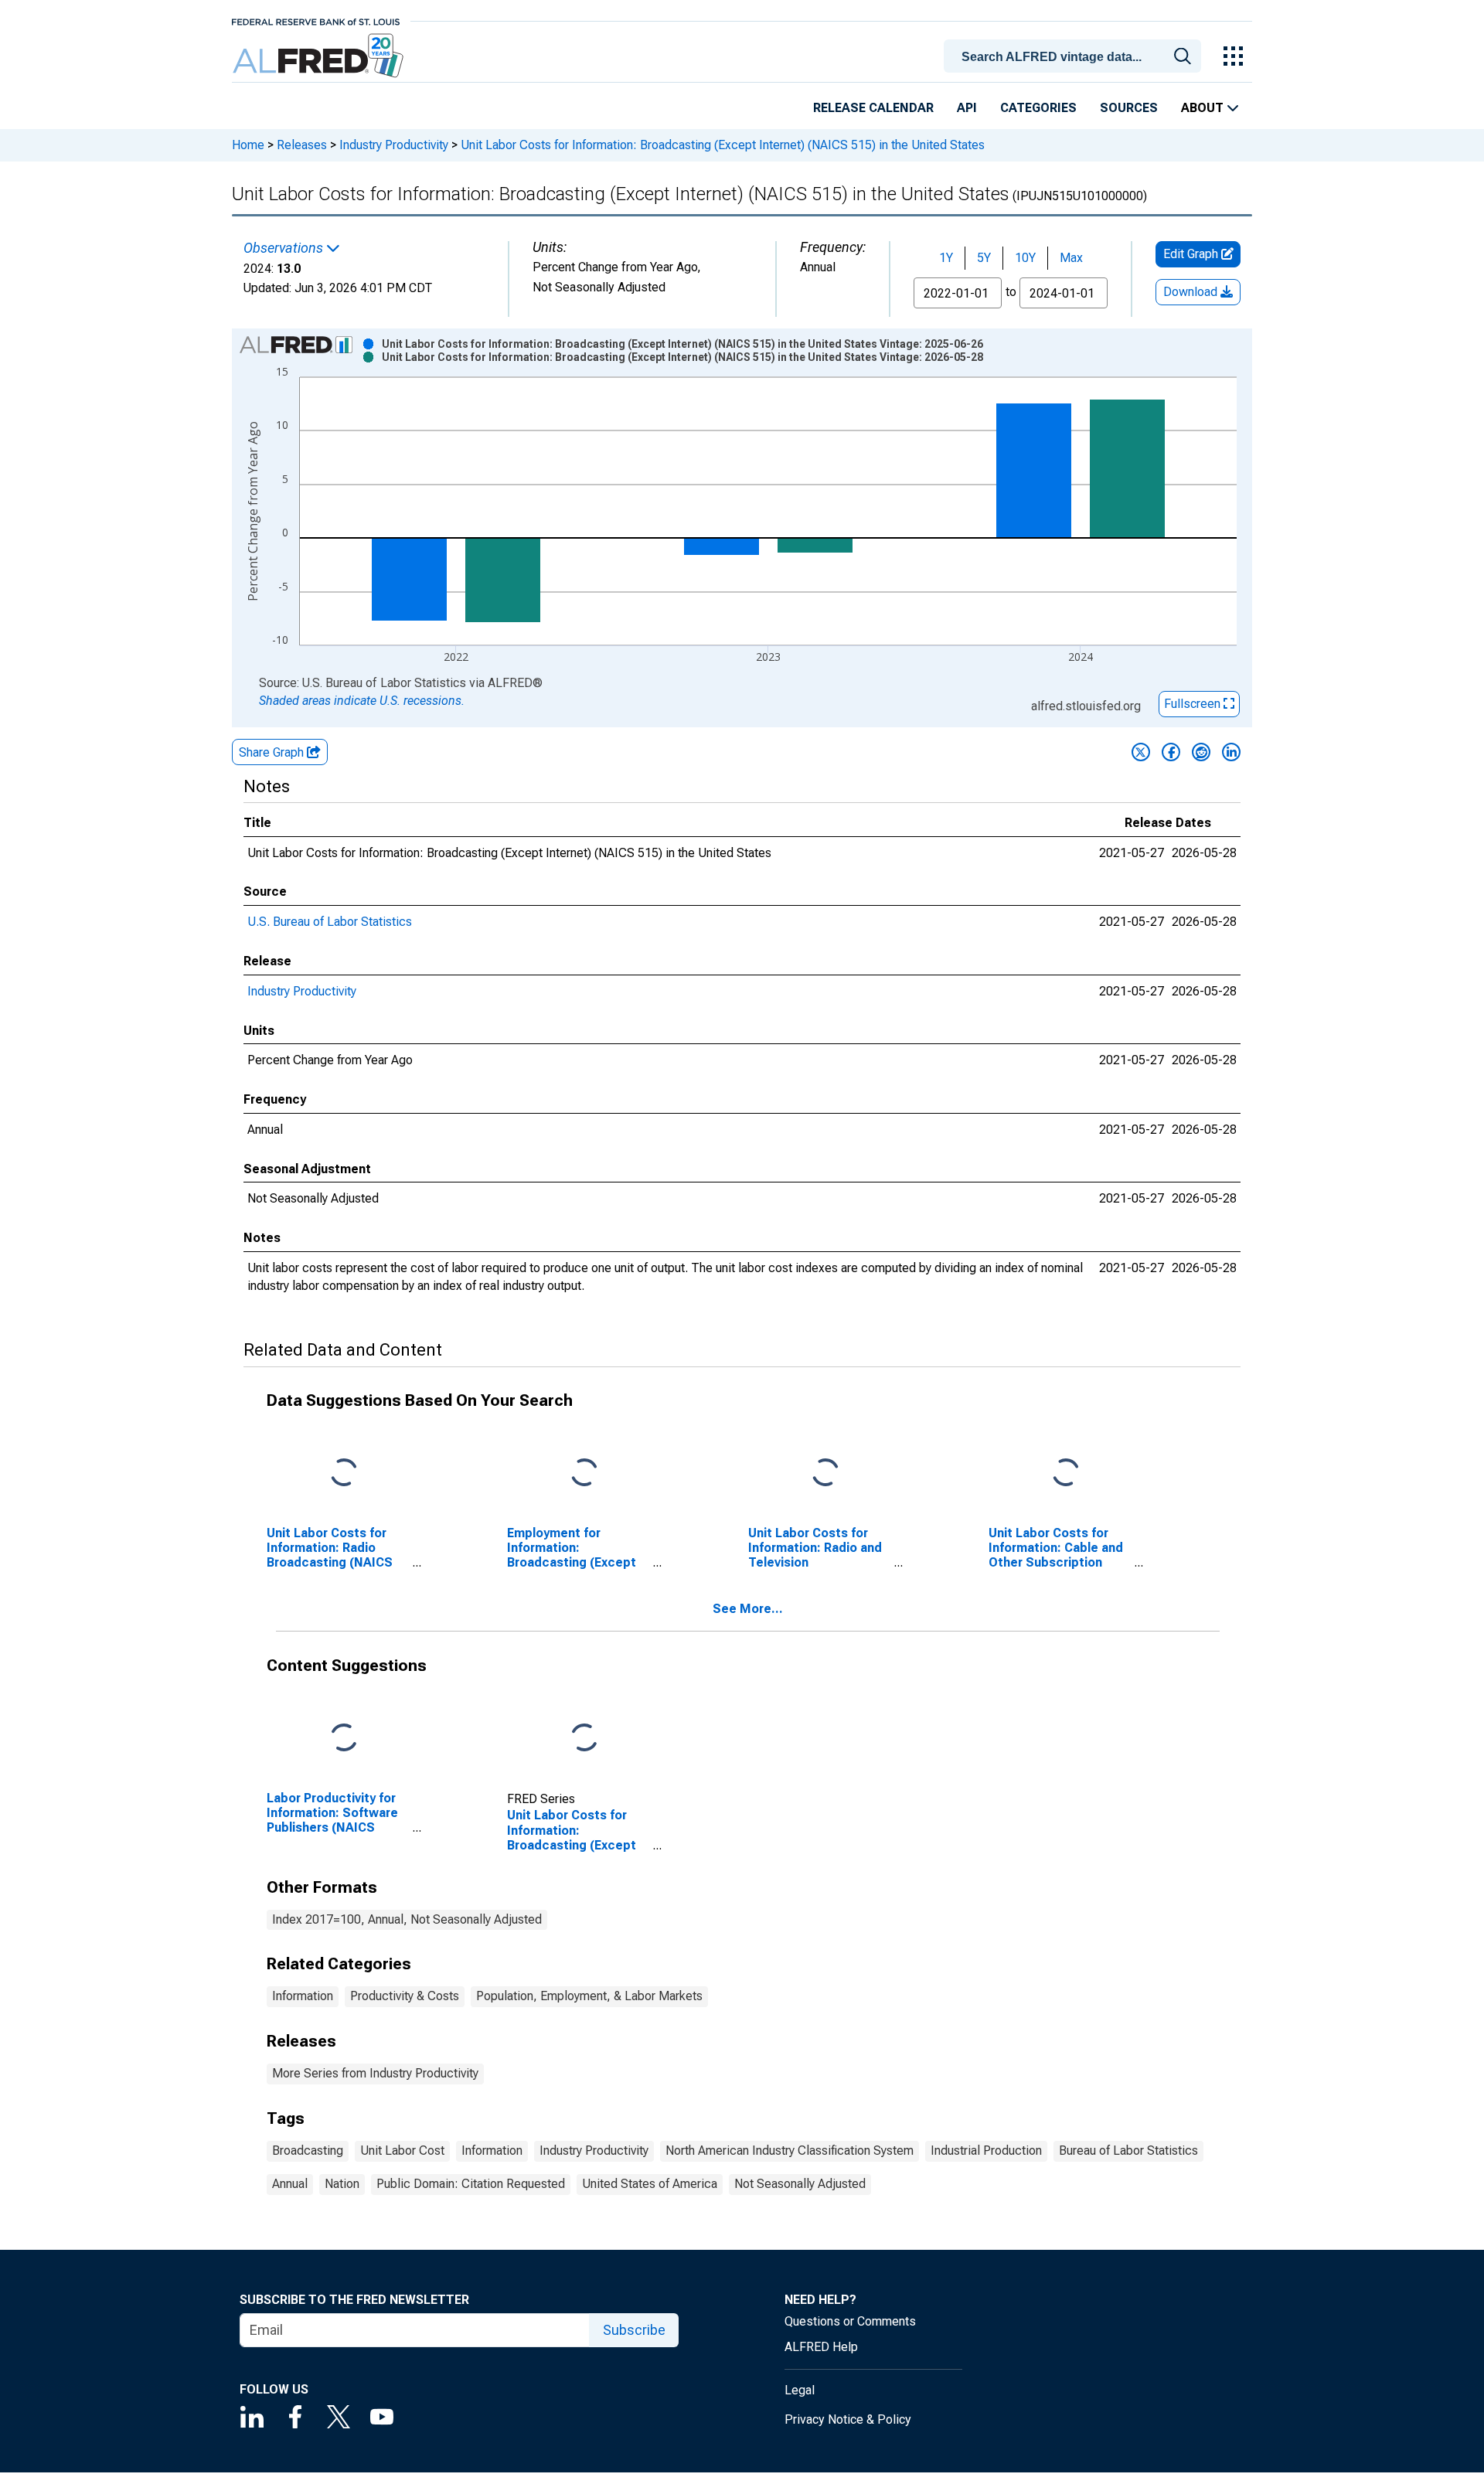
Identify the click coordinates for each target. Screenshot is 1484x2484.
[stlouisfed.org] (316, 20)
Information (303, 1996)
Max (1071, 258)
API (967, 108)
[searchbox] (1075, 57)
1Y (946, 258)
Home (248, 145)
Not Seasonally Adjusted (800, 2184)
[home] (320, 56)
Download (1192, 292)
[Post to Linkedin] (1231, 752)
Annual (290, 2184)
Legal (800, 2390)
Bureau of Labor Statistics (1128, 2151)
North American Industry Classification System (790, 2151)
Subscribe (634, 2330)
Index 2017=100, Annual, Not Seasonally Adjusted (407, 1919)
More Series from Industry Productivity (375, 2073)
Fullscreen (1194, 704)
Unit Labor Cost (402, 2151)
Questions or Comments (850, 2321)
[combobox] (1075, 55)
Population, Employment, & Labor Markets (589, 1996)
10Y (1025, 258)
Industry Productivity (394, 145)
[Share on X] (1141, 752)
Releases (302, 145)
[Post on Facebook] (1171, 752)
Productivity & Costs (405, 1996)
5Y (984, 258)
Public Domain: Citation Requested (471, 2184)
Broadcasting (308, 2151)
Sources (1129, 108)
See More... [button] (748, 1609)
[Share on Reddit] (1201, 752)
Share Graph (273, 752)
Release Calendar (873, 108)
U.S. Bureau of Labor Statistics (330, 922)
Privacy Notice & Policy (848, 2419)
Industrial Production (986, 2151)
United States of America (650, 2184)
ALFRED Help (821, 2347)
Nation (342, 2184)
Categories (1038, 108)
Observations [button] (285, 248)
